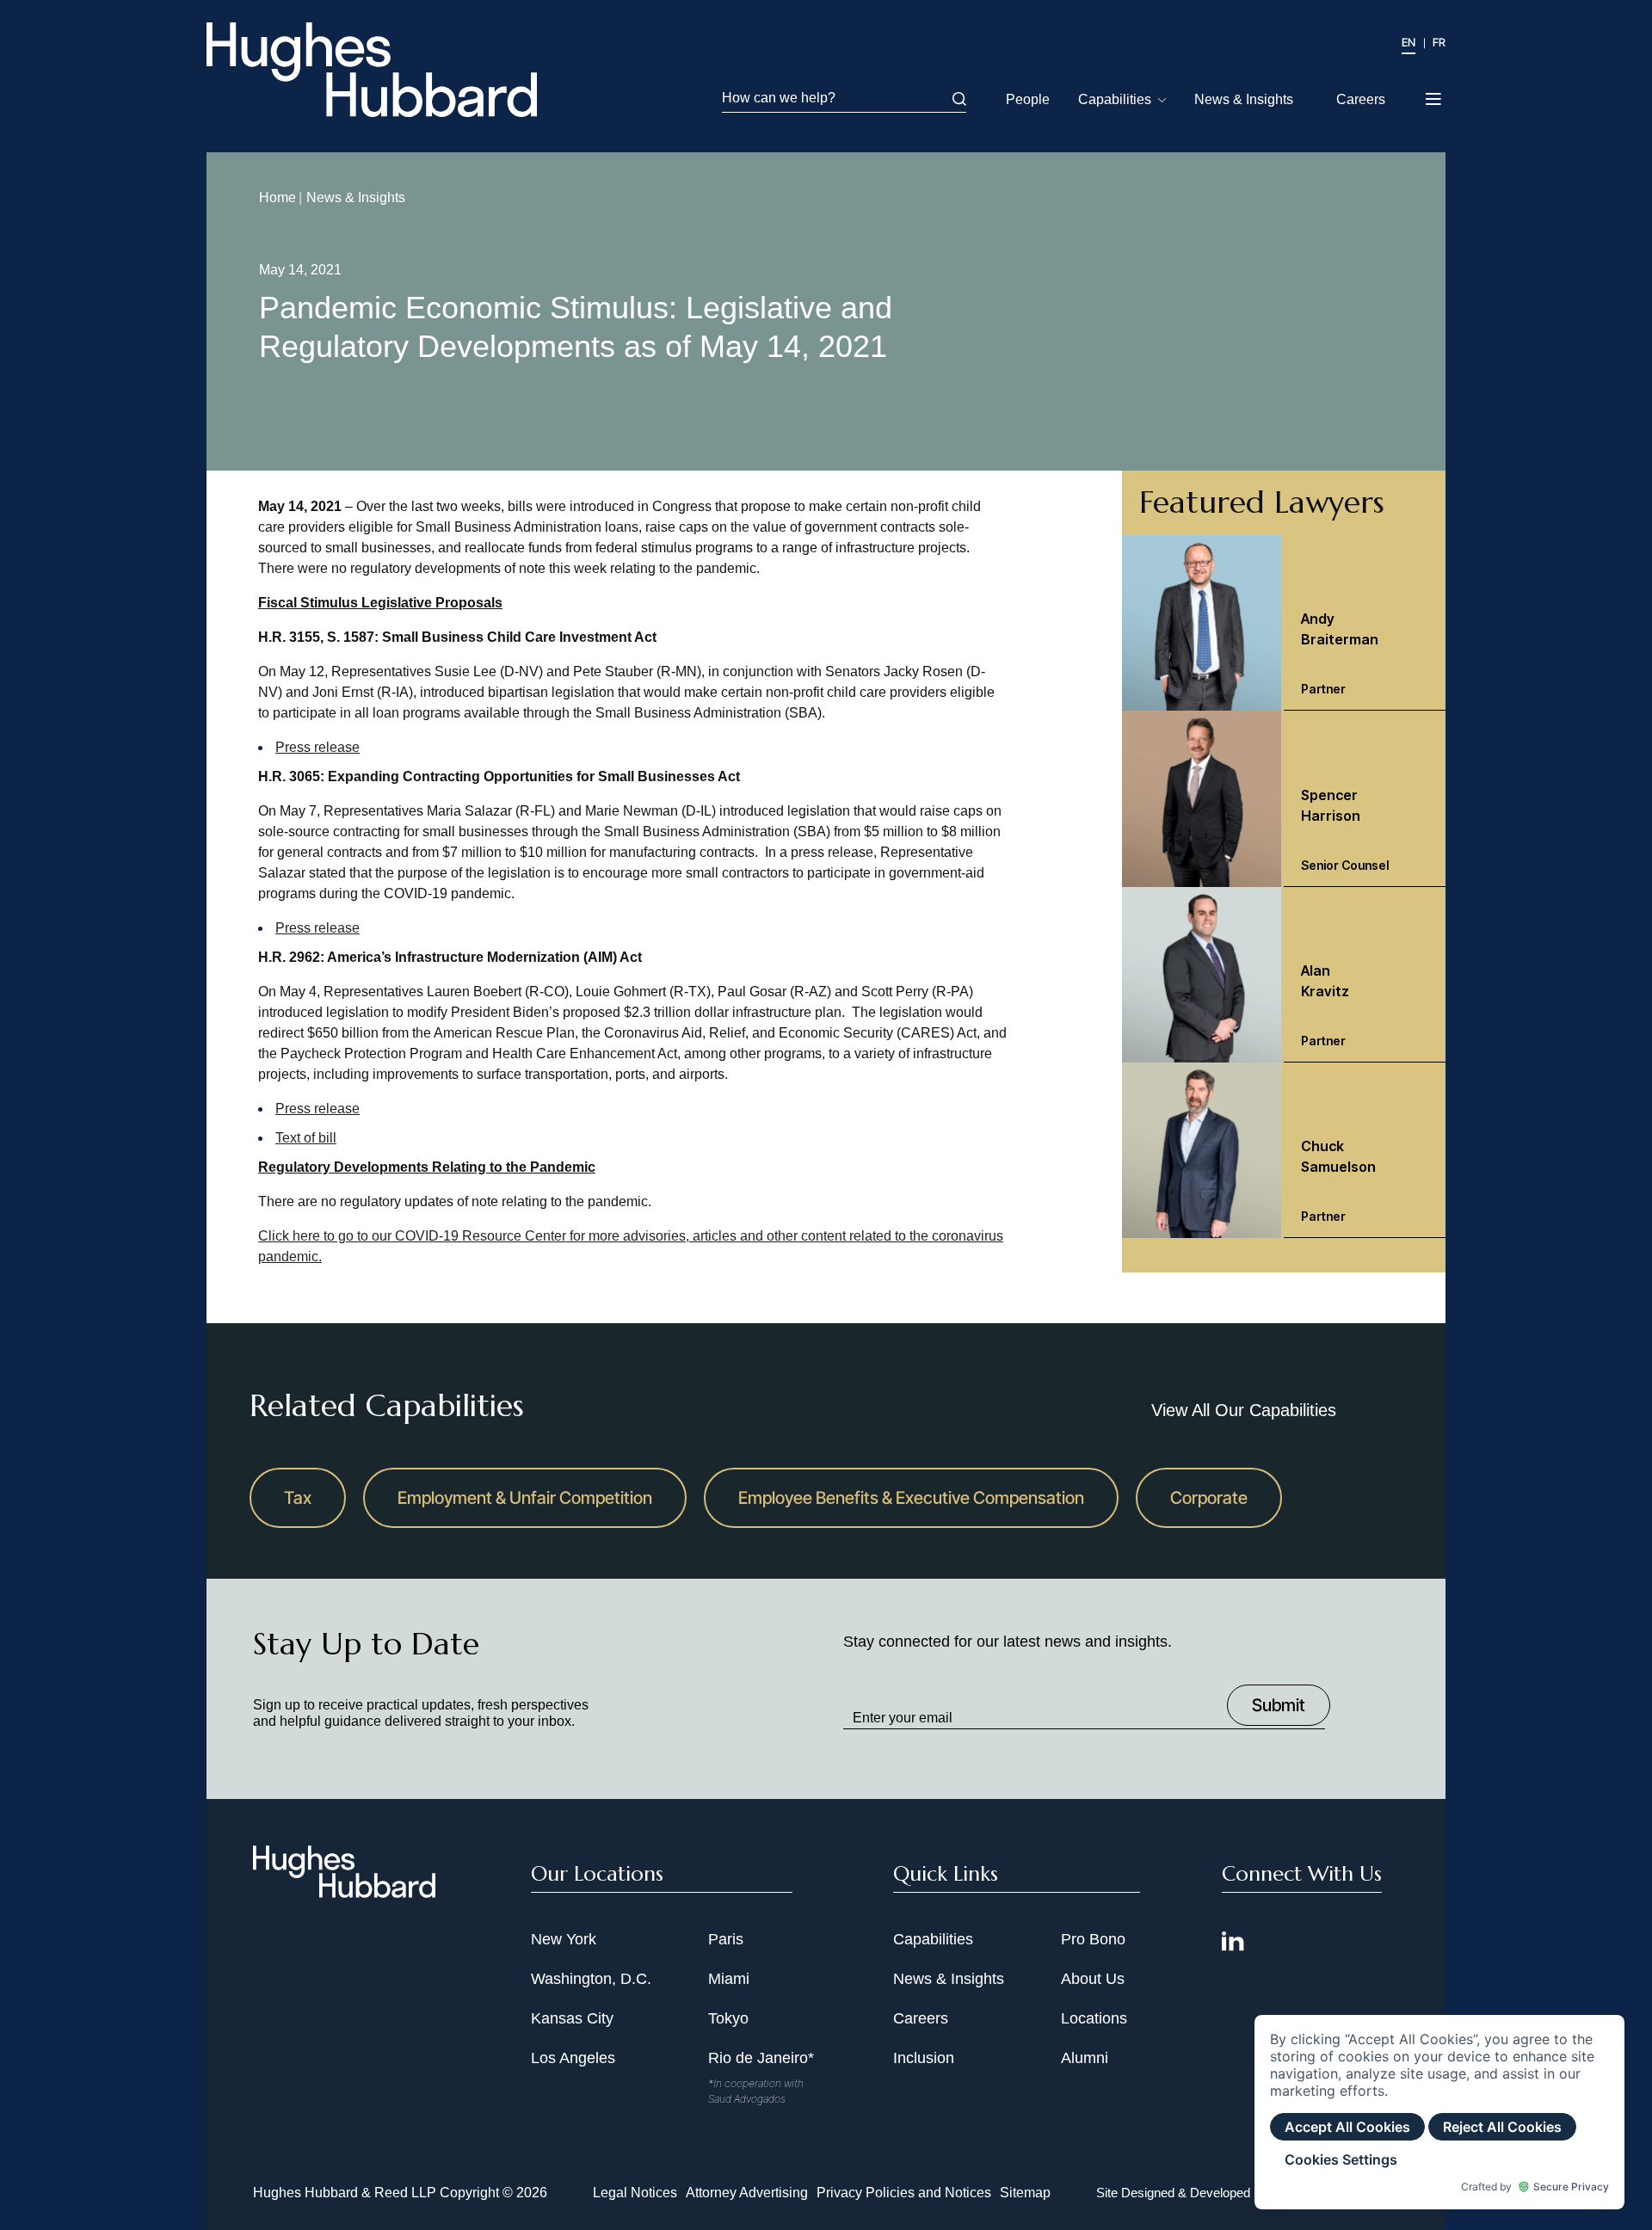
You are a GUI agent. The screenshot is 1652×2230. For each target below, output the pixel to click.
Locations (1094, 2018)
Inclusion (924, 2058)
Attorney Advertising (747, 2193)
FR (1439, 42)
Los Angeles (573, 2058)
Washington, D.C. (591, 1979)
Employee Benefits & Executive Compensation (911, 1498)
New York (564, 1939)
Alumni (1085, 2058)
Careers (1361, 99)
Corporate (1209, 1498)
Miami (729, 1979)
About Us (1093, 1979)
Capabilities (1115, 99)
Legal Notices (635, 2193)
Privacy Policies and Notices (904, 2193)
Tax (298, 1498)
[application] (1439, 2112)
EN (1409, 42)
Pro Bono (1093, 1939)
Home (277, 197)
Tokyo (728, 2018)
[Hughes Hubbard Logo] (372, 70)
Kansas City (572, 2018)
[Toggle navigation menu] (1435, 94)
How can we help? (779, 98)
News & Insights (1244, 99)
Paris (726, 1939)
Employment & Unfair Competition (525, 1498)
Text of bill (306, 1138)
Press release (317, 747)
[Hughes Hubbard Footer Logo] (344, 1892)
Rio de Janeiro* (761, 2058)
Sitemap (1025, 2193)
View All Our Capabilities (1244, 1410)
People (1028, 99)
